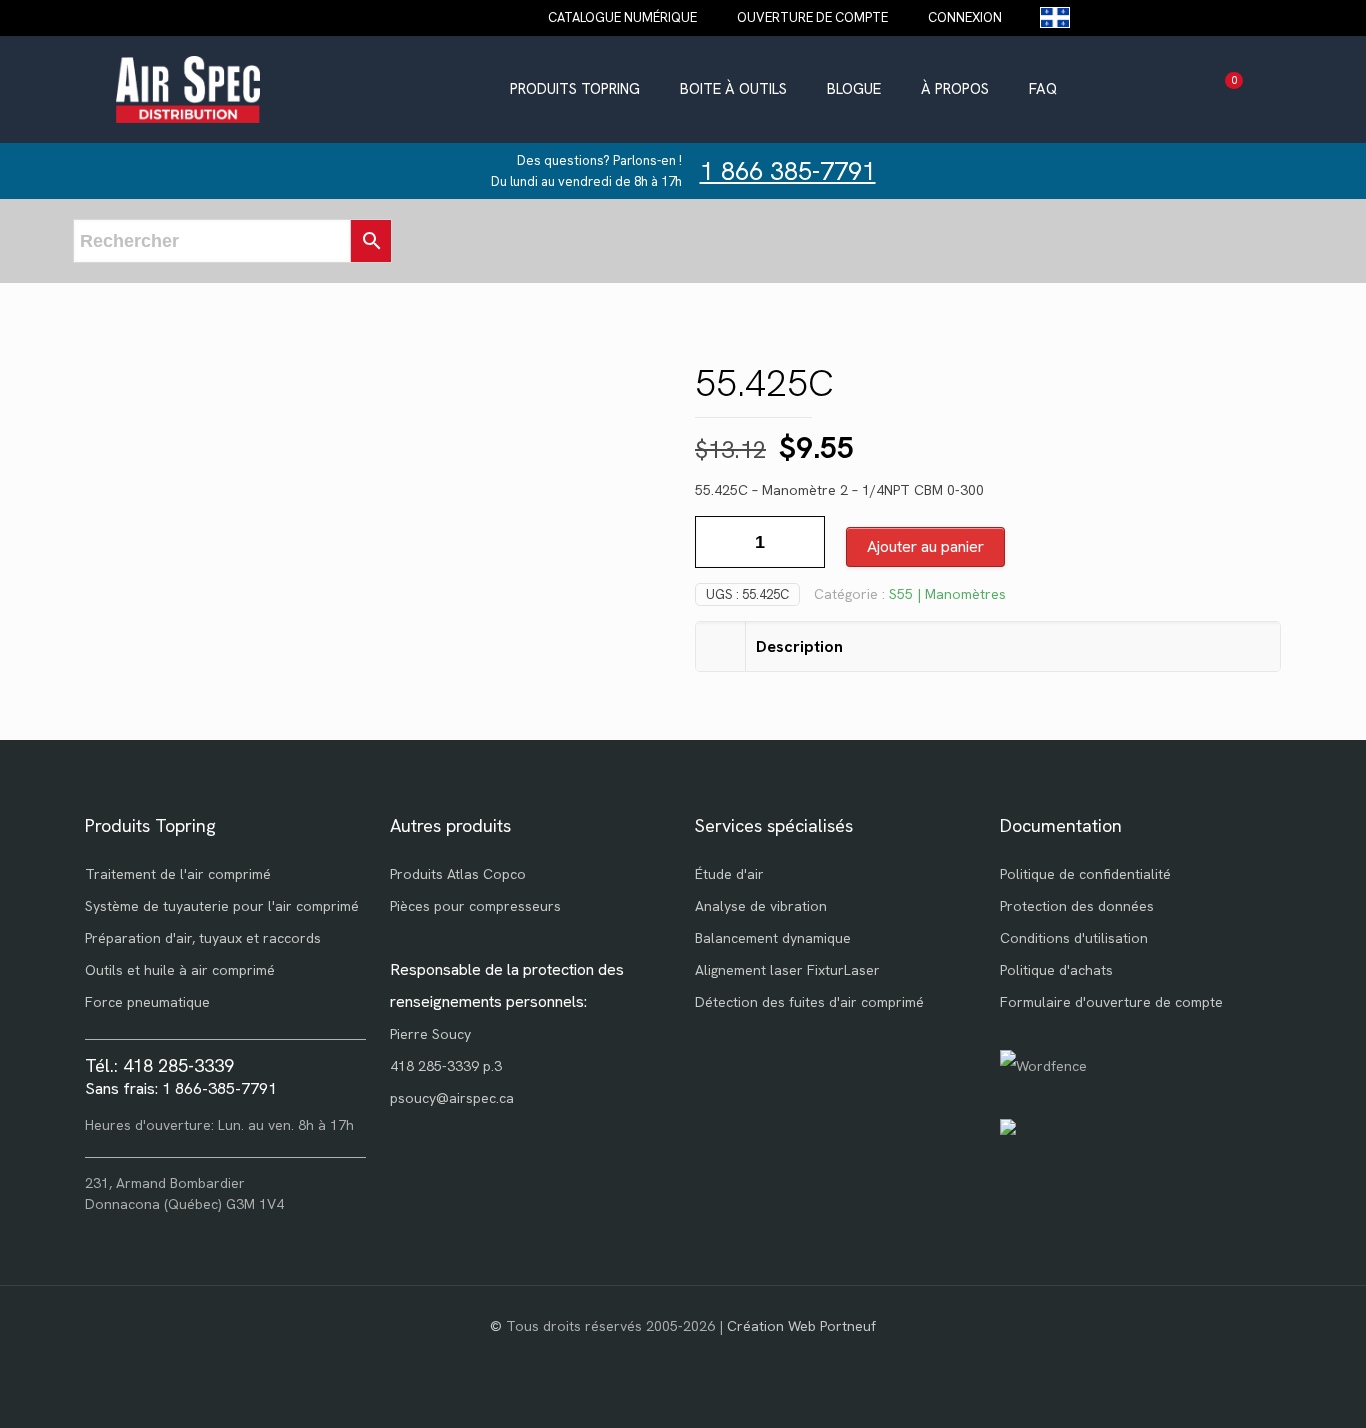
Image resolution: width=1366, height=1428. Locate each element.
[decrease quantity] (717, 542)
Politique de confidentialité (1085, 874)
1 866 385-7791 (788, 171)
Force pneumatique (147, 1002)
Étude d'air (729, 874)
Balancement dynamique (773, 938)
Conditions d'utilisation (1074, 938)
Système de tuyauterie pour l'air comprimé (222, 906)
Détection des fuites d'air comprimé (809, 1002)
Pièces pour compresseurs (475, 906)
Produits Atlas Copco (458, 874)
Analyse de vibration (761, 906)
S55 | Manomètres (947, 594)
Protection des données (1077, 906)
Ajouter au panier (925, 546)
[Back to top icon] (1270, 1387)
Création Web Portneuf (801, 1326)
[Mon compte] (1317, 89)
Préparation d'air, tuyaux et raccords (203, 938)
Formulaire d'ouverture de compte (1111, 1002)
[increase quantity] (802, 542)
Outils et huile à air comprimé (180, 970)
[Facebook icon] (683, 1357)
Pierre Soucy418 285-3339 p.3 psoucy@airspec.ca (452, 1066)
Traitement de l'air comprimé (178, 874)
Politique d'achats (1056, 970)
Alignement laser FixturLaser (787, 970)
